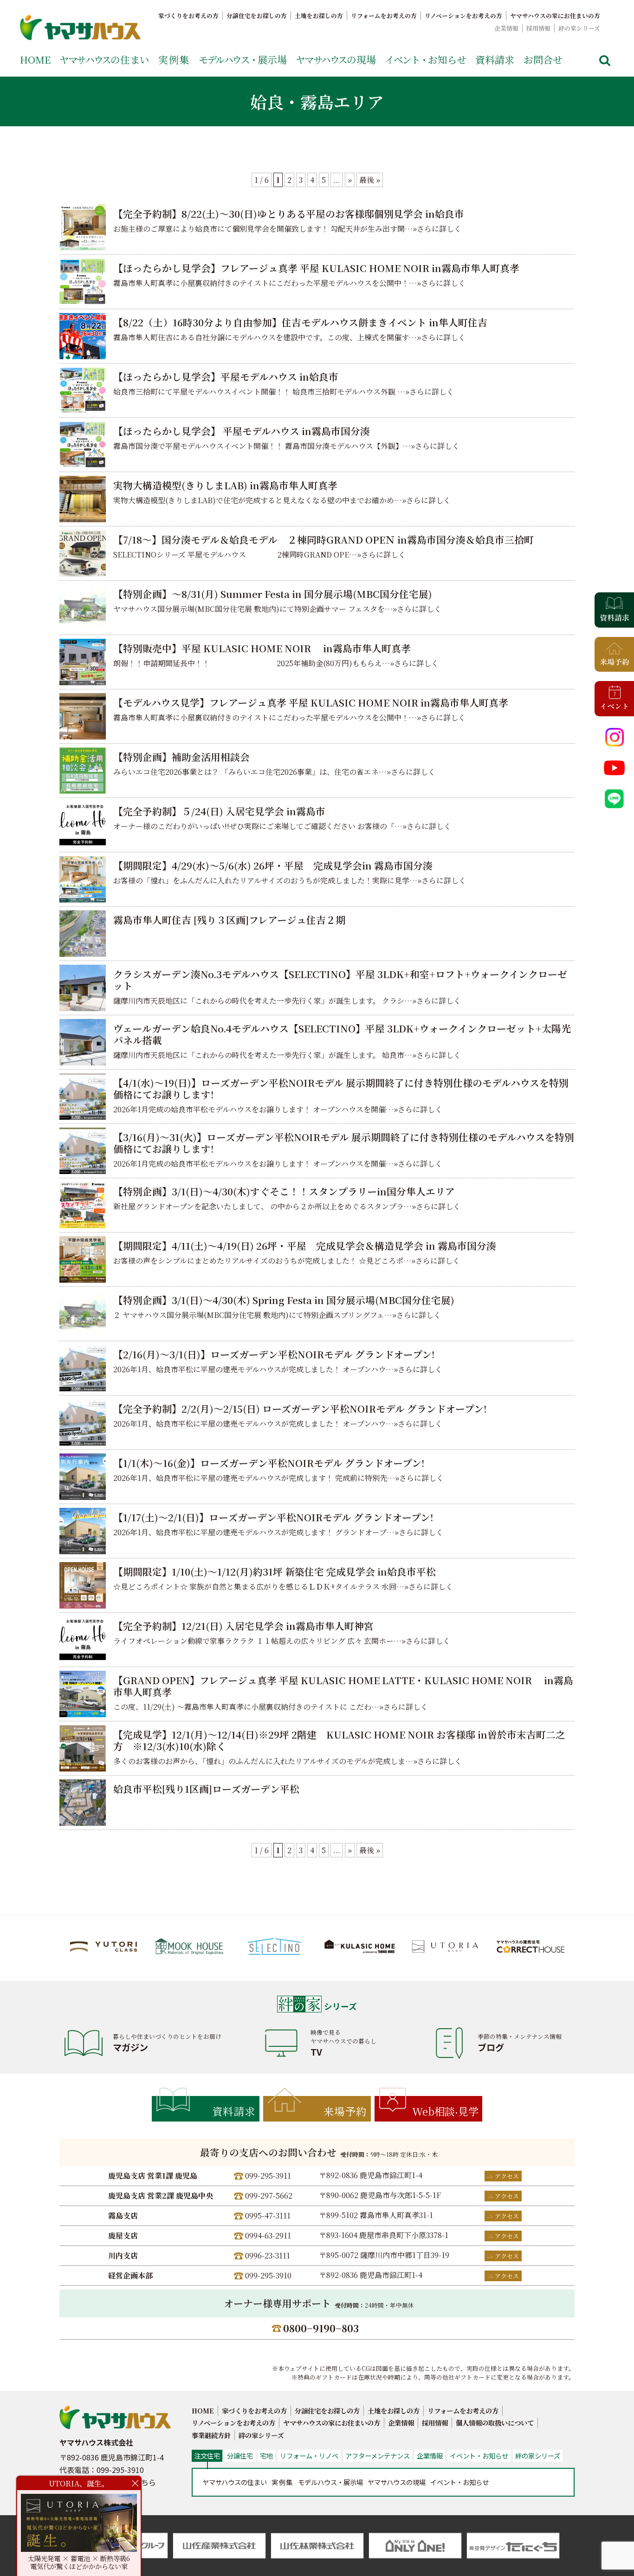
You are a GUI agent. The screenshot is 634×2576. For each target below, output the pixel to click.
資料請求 (495, 59)
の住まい (104, 59)
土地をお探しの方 (319, 16)
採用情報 (538, 28)
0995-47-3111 (268, 2216)
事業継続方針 (211, 2435)
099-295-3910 (268, 2275)
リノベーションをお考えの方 (463, 16)
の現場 (336, 59)
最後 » (370, 180)
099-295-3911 (268, 2176)
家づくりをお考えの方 (188, 16)
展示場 (243, 59)
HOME (35, 59)
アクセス (507, 2176)
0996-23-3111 (268, 2255)
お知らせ (426, 59)
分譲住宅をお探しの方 (257, 16)
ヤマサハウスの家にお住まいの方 (555, 16)
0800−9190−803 (321, 2328)
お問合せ (543, 59)
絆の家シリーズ (579, 28)
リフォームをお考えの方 (384, 16)
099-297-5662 (269, 2196)
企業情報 (506, 28)
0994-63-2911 (268, 2235)
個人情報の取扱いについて (495, 2423)
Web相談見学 (445, 2111)
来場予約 (345, 2111)
